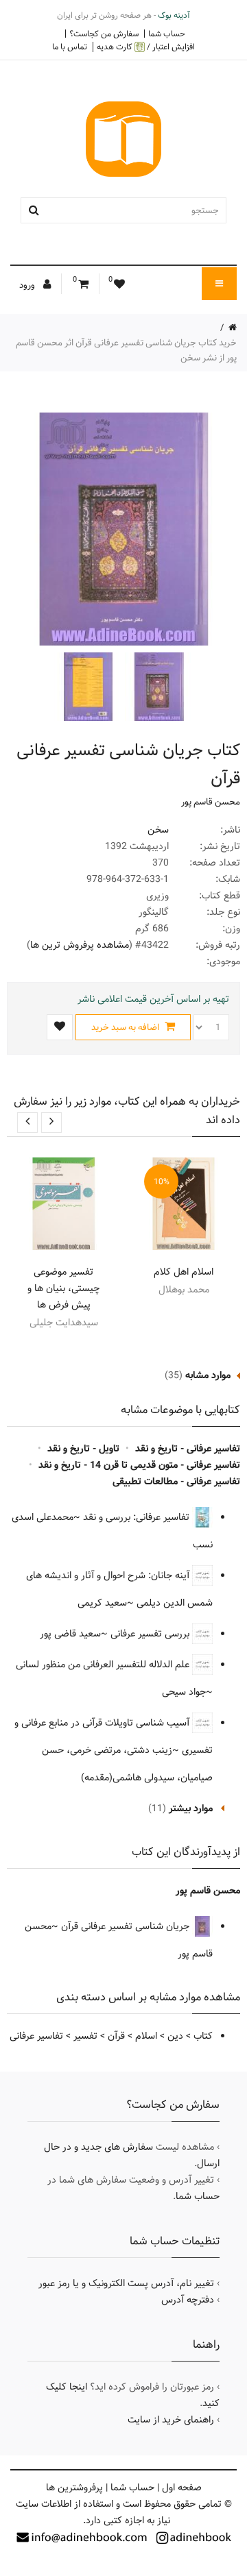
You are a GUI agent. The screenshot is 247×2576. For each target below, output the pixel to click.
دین (175, 2036)
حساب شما (167, 34)
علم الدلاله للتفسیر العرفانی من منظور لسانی (104, 1665)
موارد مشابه (208, 1375)
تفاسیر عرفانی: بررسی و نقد (138, 1517)
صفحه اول (182, 2488)
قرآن (116, 2036)
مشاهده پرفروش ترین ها (80, 945)
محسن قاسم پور (211, 802)
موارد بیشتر (191, 1808)
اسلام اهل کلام (184, 1272)
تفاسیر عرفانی (36, 2036)
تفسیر (85, 2036)
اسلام (146, 2036)
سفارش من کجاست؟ (104, 34)
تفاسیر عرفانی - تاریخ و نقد (188, 1449)
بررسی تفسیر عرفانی (151, 1634)
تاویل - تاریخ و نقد (83, 1449)
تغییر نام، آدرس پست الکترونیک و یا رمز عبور (126, 2283)
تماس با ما (70, 47)
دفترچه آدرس (188, 2300)
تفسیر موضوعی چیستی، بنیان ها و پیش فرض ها (63, 1288)
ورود (28, 285)
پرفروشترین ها (74, 2488)
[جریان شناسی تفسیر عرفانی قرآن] (158, 687)
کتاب (203, 2036)
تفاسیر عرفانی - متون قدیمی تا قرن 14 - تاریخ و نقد (139, 1465)
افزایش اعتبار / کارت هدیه (146, 47)
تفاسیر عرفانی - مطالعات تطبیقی (176, 1482)
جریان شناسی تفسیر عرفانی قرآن (127, 1926)
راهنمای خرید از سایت (171, 2420)
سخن (158, 830)
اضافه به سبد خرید (126, 1027)
